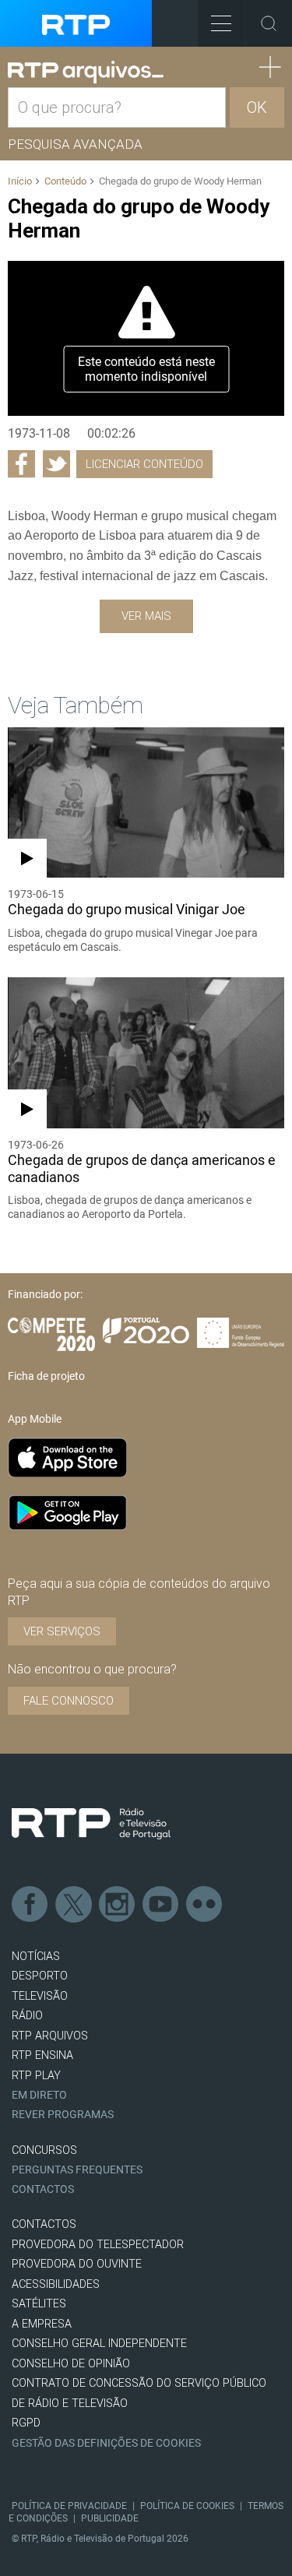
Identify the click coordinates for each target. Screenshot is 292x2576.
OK (257, 107)
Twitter (74, 1905)
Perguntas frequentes (77, 2170)
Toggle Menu (221, 23)
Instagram (118, 1905)
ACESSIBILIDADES (56, 2284)
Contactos (43, 2189)
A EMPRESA (42, 2324)
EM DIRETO (39, 2095)
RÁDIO (27, 2016)
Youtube (161, 1905)
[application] (146, 339)
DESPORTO (40, 1976)
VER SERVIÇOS (62, 1631)
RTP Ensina (42, 2055)
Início (20, 181)
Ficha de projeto (46, 1376)
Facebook (30, 1905)
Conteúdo (65, 181)
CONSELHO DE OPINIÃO (71, 2364)
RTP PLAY (36, 2076)
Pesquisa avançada (75, 144)
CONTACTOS (44, 2224)
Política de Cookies (187, 2506)
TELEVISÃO (40, 1996)
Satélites (39, 2304)
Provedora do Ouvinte (77, 2264)
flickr (205, 1905)
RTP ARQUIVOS (50, 2036)
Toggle (269, 23)
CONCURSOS (44, 2150)
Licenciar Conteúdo (144, 464)
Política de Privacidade (69, 2506)
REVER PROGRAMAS (63, 2115)
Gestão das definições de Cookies (106, 2443)
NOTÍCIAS (36, 1957)
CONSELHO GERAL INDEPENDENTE (99, 2344)
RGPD (26, 2423)
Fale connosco (69, 1701)
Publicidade (110, 2518)
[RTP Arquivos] (86, 72)
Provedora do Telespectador (98, 2245)
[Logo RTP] (91, 1824)
